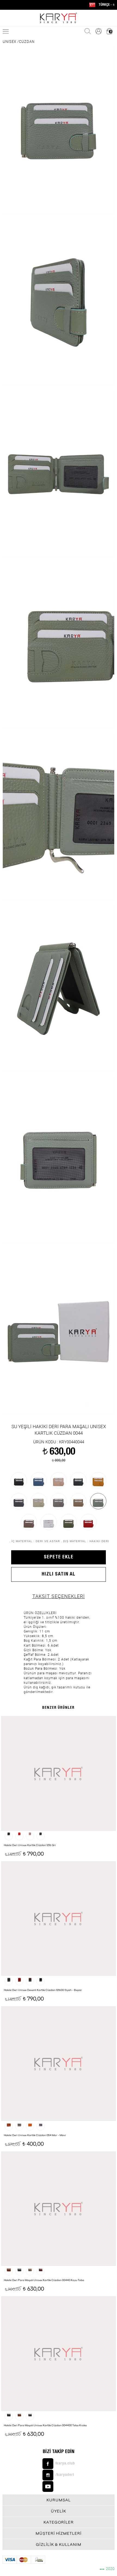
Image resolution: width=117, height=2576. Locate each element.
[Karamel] (78, 1501)
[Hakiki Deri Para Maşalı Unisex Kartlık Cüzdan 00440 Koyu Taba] (58, 2208)
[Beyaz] (49, 1522)
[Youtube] (59, 2486)
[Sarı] (98, 1480)
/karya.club (65, 2464)
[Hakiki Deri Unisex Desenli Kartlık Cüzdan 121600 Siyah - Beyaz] (58, 1918)
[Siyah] (19, 1480)
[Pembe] (59, 1480)
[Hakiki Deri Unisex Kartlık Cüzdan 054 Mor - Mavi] (58, 2063)
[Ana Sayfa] (59, 18)
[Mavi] (39, 1480)
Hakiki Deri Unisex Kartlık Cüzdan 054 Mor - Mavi (35, 2135)
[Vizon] (29, 1522)
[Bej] (39, 1501)
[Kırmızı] (88, 1522)
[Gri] (19, 1501)
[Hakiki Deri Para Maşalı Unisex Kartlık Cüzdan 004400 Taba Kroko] (58, 2353)
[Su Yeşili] (98, 1501)
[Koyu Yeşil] (78, 1480)
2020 (107, 2569)
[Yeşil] (69, 1522)
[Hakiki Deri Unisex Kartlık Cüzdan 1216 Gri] (58, 1773)
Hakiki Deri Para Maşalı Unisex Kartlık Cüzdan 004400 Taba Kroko (45, 2425)
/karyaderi (65, 2475)
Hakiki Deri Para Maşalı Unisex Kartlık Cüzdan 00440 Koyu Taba (44, 2280)
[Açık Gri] (59, 1501)
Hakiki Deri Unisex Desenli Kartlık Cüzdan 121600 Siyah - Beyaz (43, 1990)
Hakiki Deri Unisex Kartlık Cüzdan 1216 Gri (30, 1845)
